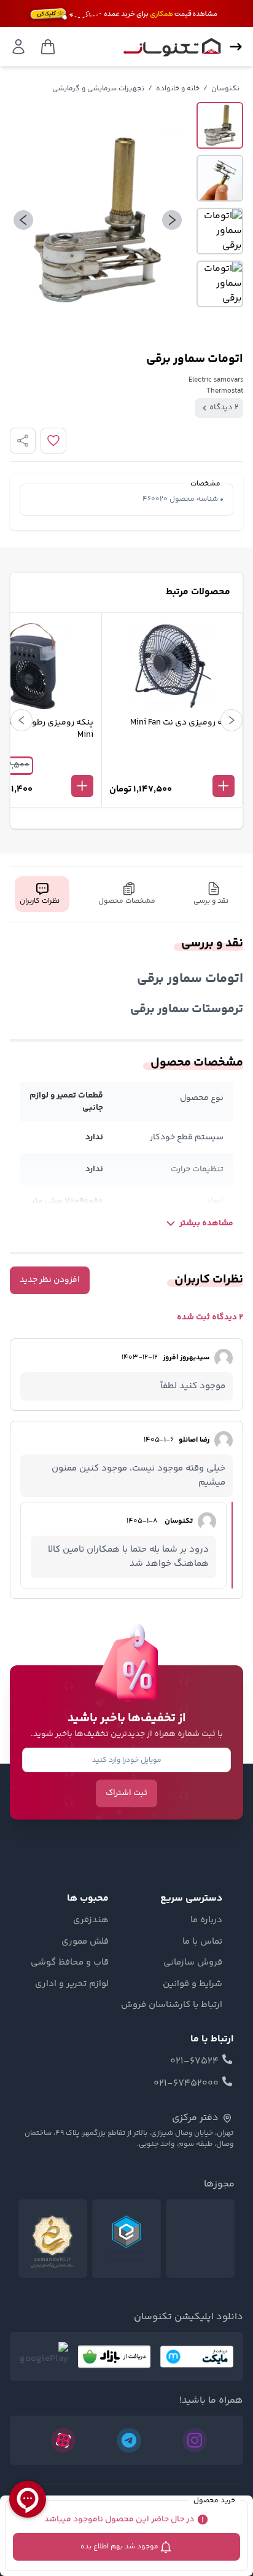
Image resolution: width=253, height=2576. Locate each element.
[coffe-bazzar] (114, 2357)
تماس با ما (202, 1942)
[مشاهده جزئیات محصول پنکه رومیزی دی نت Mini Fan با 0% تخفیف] (172, 766)
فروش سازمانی (193, 1963)
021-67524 (194, 2062)
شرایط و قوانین (193, 1984)
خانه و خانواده (178, 89)
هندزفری (91, 1920)
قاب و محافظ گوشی (70, 1963)
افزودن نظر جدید (50, 1280)
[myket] (197, 2357)
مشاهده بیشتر (206, 1223)
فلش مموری (85, 1942)
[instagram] (195, 2440)
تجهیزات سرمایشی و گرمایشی (98, 89)
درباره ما (206, 1920)
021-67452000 (186, 2084)
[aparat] (63, 2440)
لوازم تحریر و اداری (72, 1984)
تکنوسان (225, 89)
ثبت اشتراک (126, 1793)
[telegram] (129, 2440)
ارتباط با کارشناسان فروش (172, 2005)
